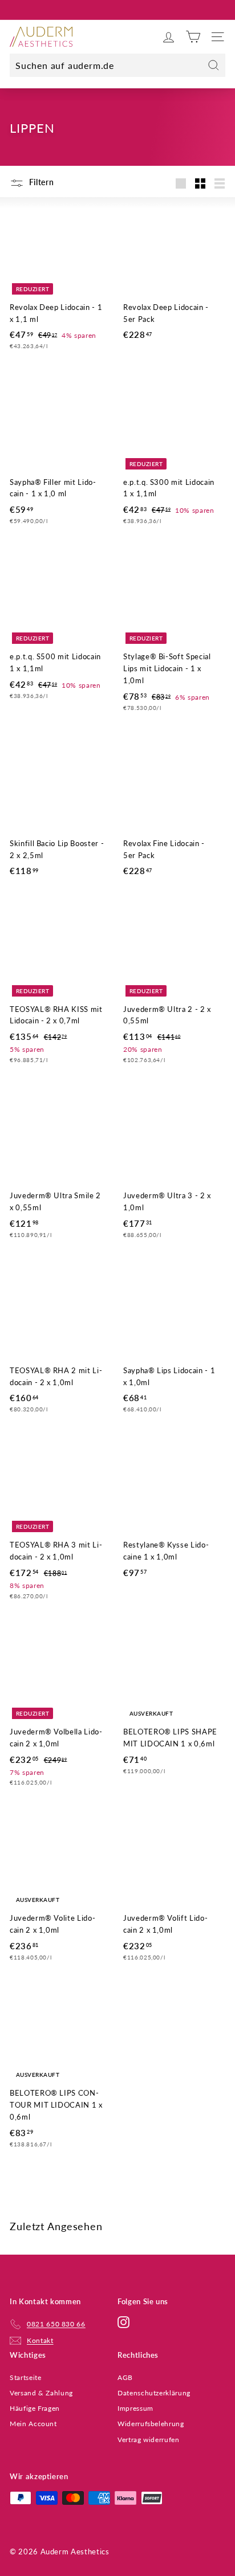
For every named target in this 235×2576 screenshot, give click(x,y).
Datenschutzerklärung (154, 2393)
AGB (125, 2377)
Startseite (26, 2377)
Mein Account (33, 2424)
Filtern (40, 182)
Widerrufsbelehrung (151, 2424)
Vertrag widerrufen (149, 2440)
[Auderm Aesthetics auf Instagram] (123, 2322)
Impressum (135, 2408)
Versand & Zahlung (41, 2393)
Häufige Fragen (35, 2408)
